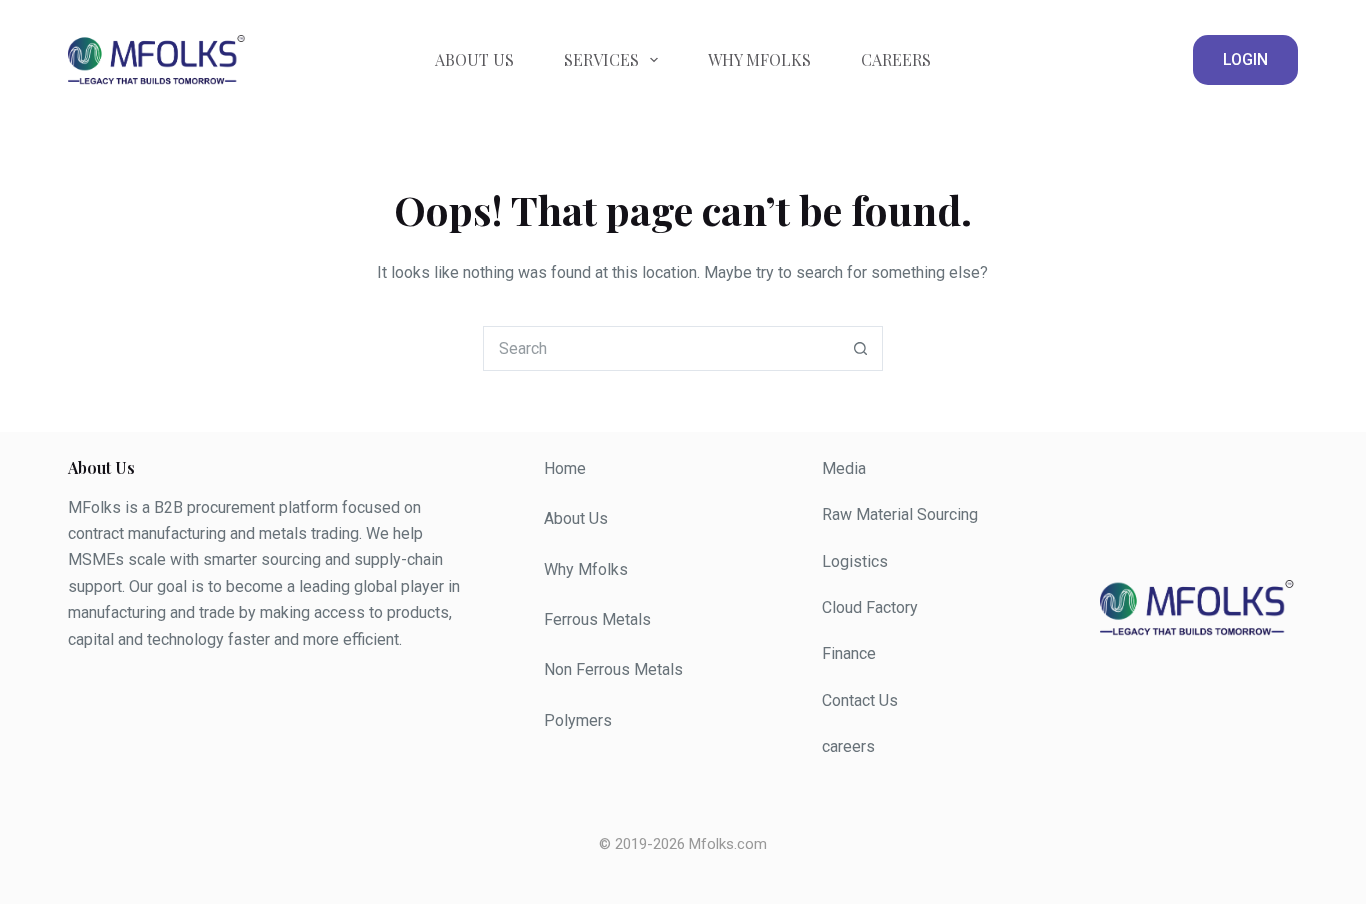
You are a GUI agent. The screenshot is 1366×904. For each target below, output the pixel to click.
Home (565, 468)
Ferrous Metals (597, 619)
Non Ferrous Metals (613, 669)
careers (848, 746)
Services (601, 59)
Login (1245, 59)
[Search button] (860, 348)
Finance (849, 653)
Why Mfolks (759, 59)
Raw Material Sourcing (900, 514)
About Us (474, 59)
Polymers (578, 720)
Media (844, 468)
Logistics (855, 561)
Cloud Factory (870, 607)
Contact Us (860, 700)
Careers (896, 59)
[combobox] (661, 348)
